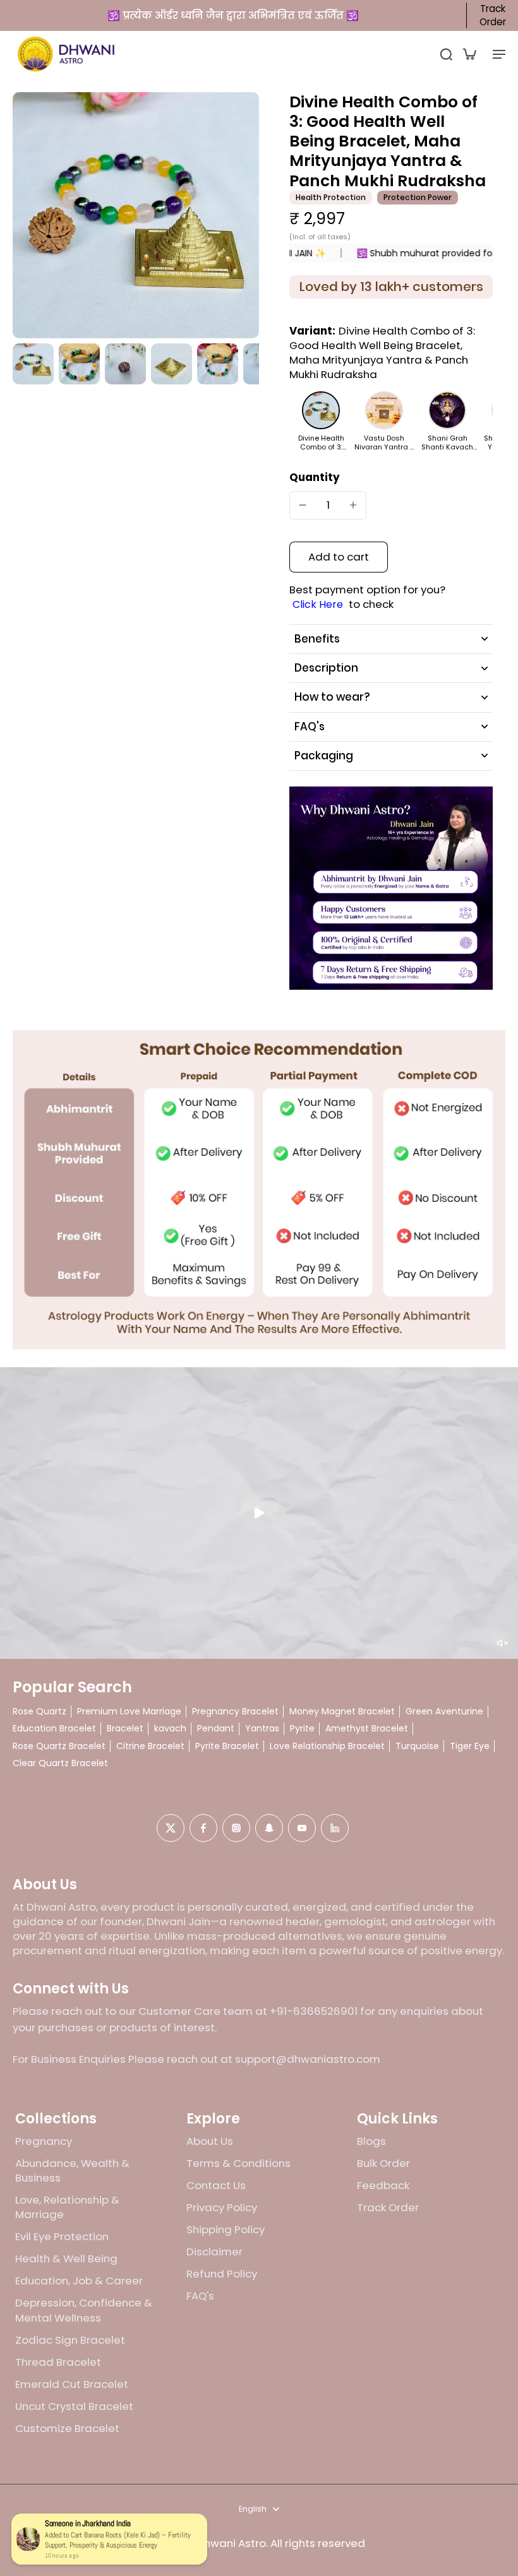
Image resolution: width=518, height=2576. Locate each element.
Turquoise (417, 1746)
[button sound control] (502, 1643)
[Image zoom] (136, 215)
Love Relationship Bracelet (327, 1746)
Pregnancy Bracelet (235, 1712)
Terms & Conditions (238, 2163)
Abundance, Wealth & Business (72, 2171)
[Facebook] (203, 1828)
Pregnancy (44, 2141)
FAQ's (200, 2296)
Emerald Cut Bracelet (72, 2384)
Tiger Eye (470, 1746)
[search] (446, 54)
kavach (170, 1729)
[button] (339, 557)
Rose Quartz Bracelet (59, 1746)
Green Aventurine (444, 1712)
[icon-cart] (469, 54)
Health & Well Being (66, 2259)
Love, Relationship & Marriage (67, 2207)
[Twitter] (171, 1828)
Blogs (371, 2141)
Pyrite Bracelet (227, 1746)
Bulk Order (383, 2163)
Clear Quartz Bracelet (60, 1763)
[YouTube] (302, 1828)
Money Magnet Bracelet (342, 1712)
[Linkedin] (335, 1828)
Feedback (383, 2186)
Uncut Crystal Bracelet (74, 2407)
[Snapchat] (269, 1828)
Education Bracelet (54, 1729)
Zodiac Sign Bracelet (70, 2340)
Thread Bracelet (58, 2362)
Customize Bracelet (67, 2429)
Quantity (315, 477)
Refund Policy (222, 2274)
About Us (210, 2141)
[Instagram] (236, 1828)
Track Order (493, 15)
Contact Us (216, 2186)
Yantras (262, 1729)
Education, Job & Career (79, 2281)
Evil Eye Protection (62, 2237)
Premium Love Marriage (129, 1712)
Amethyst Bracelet (367, 1729)
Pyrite (302, 1729)
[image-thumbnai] (33, 364)
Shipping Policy (226, 2230)
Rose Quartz (39, 1712)
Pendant (216, 1729)
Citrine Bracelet (150, 1746)
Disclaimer (214, 2252)
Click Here (318, 605)
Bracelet (125, 1729)
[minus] (303, 505)
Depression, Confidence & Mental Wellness (84, 2310)
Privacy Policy (222, 2208)
